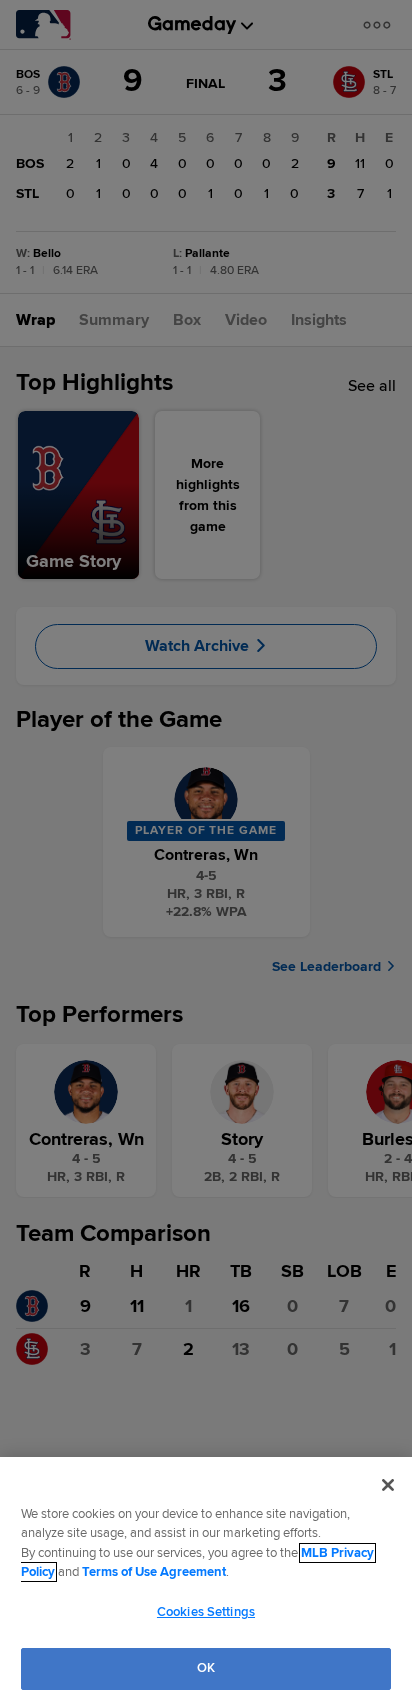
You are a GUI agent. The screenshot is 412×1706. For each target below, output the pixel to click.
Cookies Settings (206, 1612)
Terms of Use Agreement (154, 1572)
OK (206, 1668)
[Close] (388, 1485)
